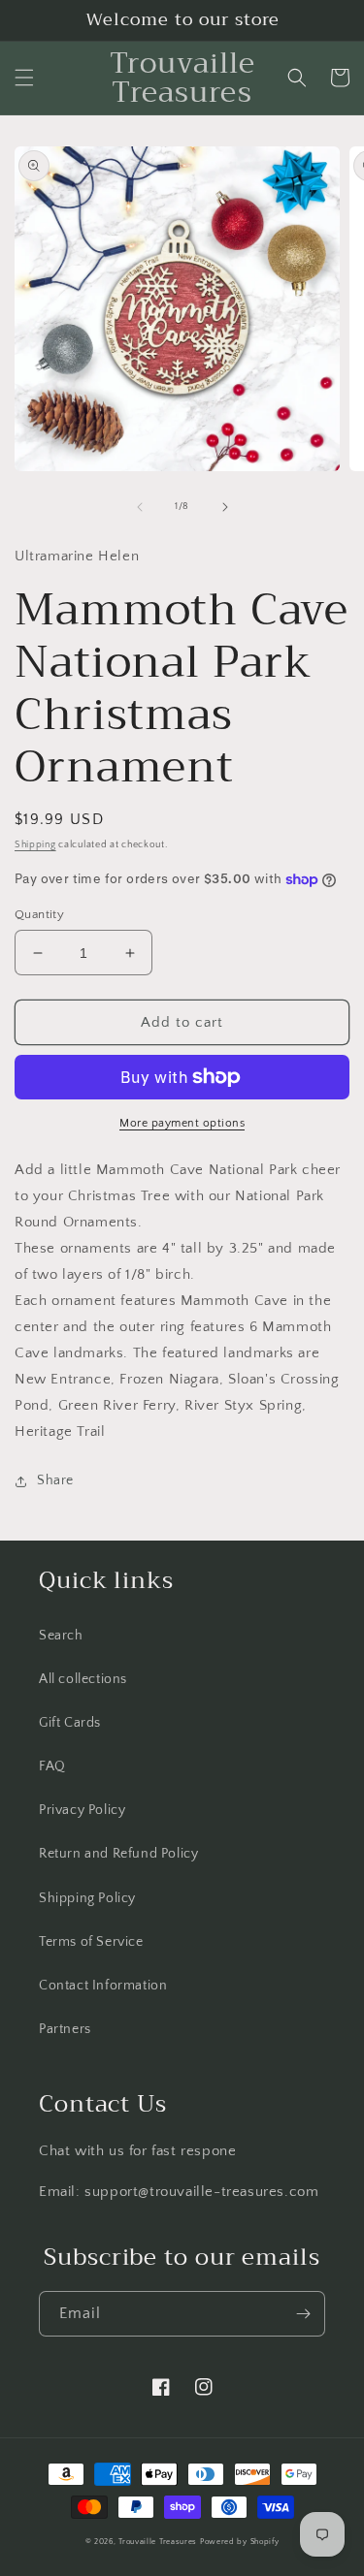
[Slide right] (225, 507)
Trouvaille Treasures (158, 2542)
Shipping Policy (87, 1898)
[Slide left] (140, 507)
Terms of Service (91, 1942)
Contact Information (103, 1986)
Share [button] (55, 1480)
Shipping (35, 845)
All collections (83, 1679)
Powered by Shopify (240, 2542)
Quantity (39, 914)
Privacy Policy (82, 1810)
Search (61, 1636)
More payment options (182, 1123)
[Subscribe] (303, 2314)
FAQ (52, 1766)
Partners (65, 2029)
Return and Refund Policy (118, 1854)
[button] (24, 78)
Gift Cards (70, 1723)
